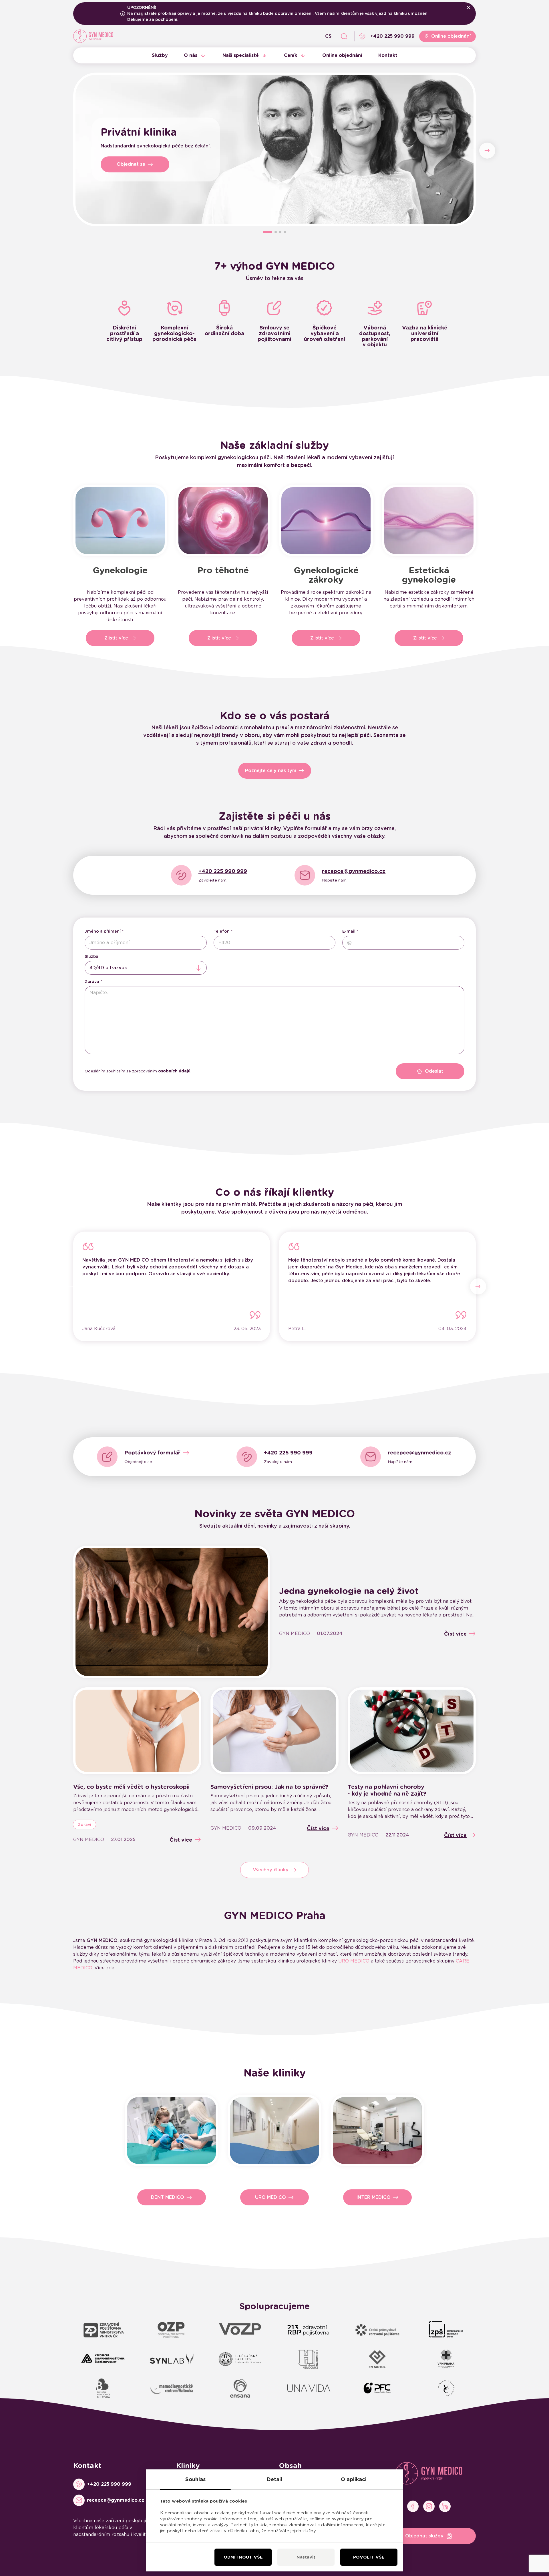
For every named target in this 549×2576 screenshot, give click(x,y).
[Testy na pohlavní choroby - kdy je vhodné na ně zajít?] (412, 1731)
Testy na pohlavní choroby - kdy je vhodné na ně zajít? (387, 1790)
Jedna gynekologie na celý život (349, 1591)
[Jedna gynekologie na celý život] (172, 1612)
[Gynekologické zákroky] (326, 521)
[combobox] (146, 968)
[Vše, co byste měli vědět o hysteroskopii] (137, 1731)
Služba (91, 956)
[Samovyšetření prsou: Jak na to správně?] (274, 1731)
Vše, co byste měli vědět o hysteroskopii (131, 1787)
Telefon (222, 931)
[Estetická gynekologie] (429, 521)
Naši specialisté (241, 55)
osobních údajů (174, 1071)
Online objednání (342, 55)
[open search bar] (344, 36)
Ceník (291, 55)
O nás (191, 55)
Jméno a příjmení (103, 931)
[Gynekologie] (120, 521)
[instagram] (429, 2506)
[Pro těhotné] (223, 521)
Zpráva (92, 982)
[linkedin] (445, 2506)
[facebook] (413, 2506)
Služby (160, 55)
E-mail (349, 931)
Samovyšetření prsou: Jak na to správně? (269, 1787)
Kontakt (388, 55)
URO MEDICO (354, 1961)
